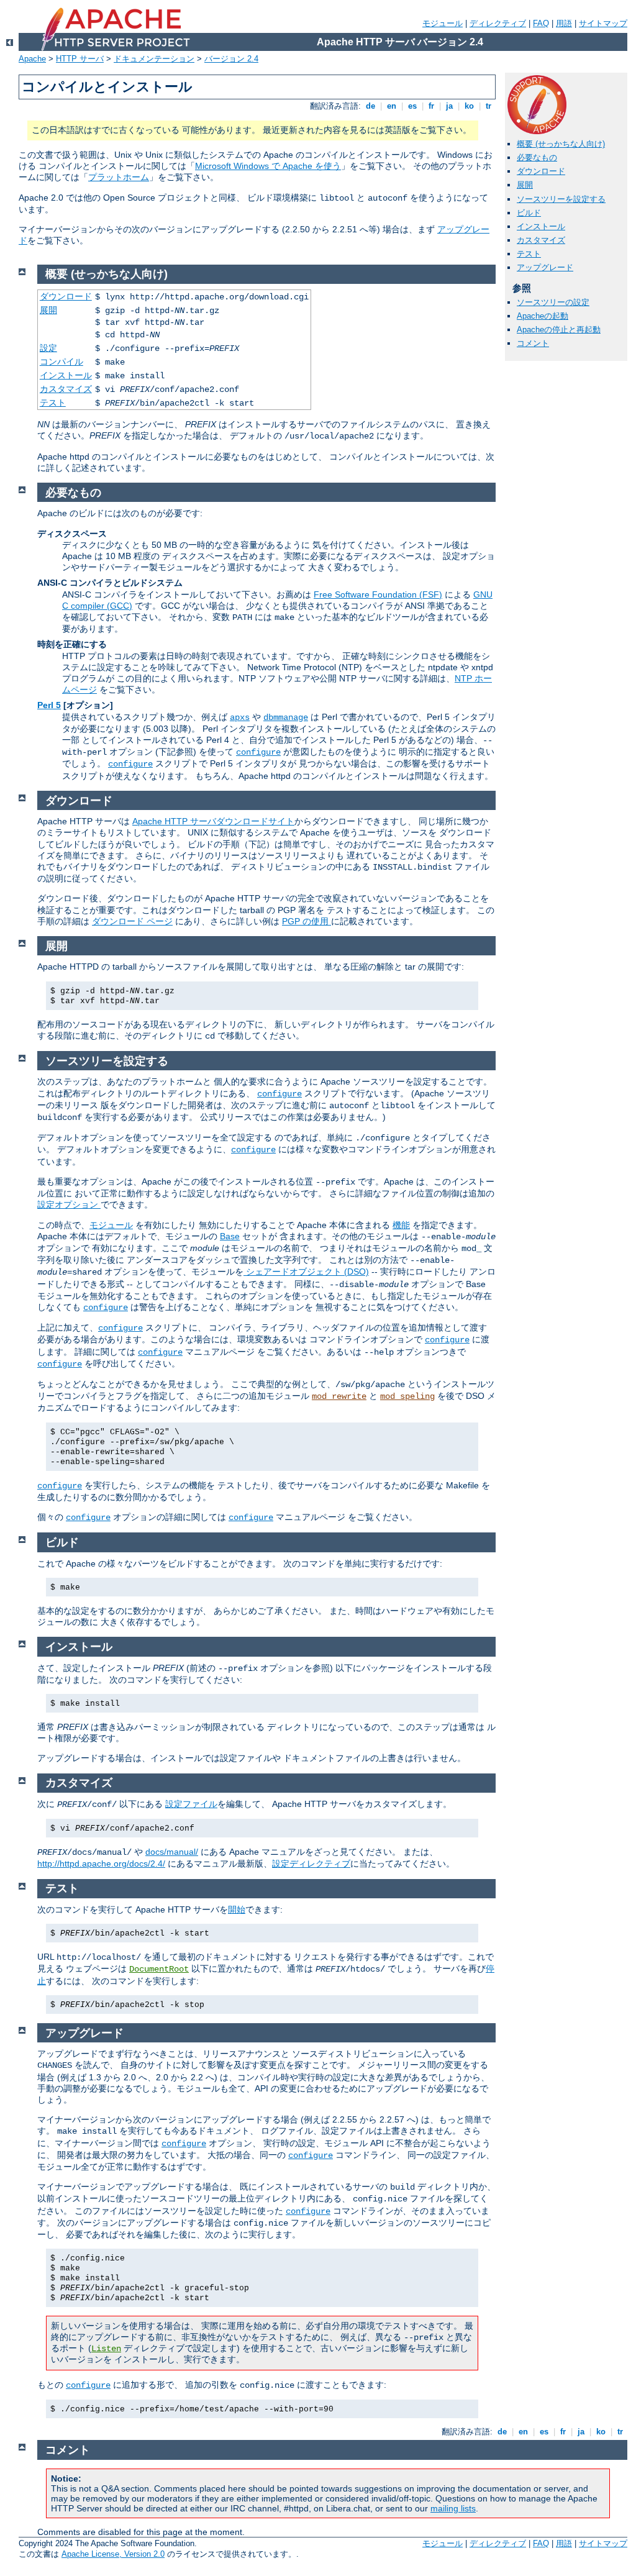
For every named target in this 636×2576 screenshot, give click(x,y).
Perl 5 (49, 705)
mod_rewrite (339, 1396)
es (412, 106)
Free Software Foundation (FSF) (378, 594)
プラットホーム (119, 177)
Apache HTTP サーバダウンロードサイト (213, 821)
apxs (240, 717)
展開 (525, 185)
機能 (401, 1225)
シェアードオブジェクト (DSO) (306, 1272)
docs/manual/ (172, 1852)
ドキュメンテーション (154, 59)
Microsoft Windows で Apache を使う (268, 166)
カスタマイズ (541, 240)
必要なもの (537, 157)
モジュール (443, 23)
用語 (564, 23)
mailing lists (453, 2508)
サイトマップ (603, 23)
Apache (32, 59)
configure (258, 752)
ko (469, 106)
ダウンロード (541, 171)
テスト (529, 254)
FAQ (541, 23)
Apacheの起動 (543, 316)
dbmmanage (286, 717)
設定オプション (69, 1204)
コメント (533, 343)
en (392, 106)
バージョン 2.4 (231, 59)
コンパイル (61, 362)
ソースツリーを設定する (561, 199)
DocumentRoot (159, 1969)
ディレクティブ (498, 23)
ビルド (529, 213)
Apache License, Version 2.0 (113, 2554)
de (370, 106)
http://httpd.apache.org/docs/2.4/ (101, 1864)
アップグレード (545, 267)
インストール (541, 226)
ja (449, 106)
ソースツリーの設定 (553, 302)
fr (431, 106)
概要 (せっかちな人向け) (561, 144)
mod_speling (407, 1396)
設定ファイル (191, 1804)
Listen (106, 2349)
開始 (237, 1909)
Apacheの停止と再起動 (559, 330)
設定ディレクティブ (311, 1864)
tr (488, 106)
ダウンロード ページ (132, 921)
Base (230, 1236)
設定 (48, 348)
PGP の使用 (307, 921)
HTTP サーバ (80, 59)
